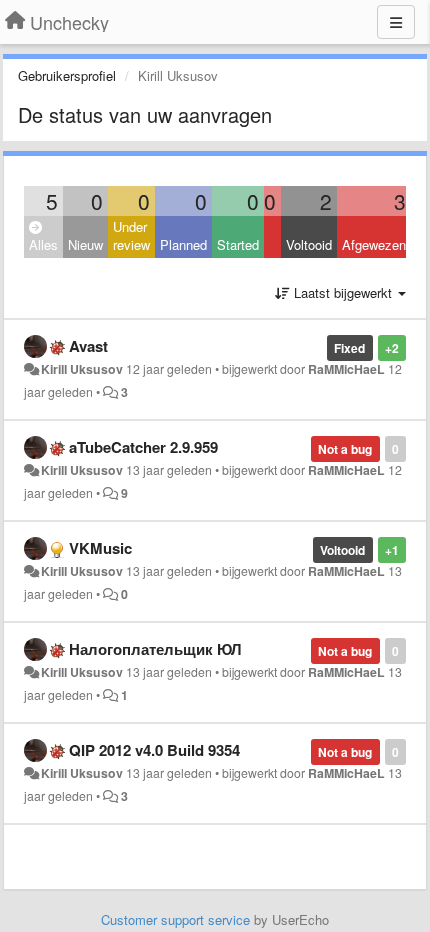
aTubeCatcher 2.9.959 (143, 447)
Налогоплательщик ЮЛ (155, 649)
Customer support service (175, 919)
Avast (88, 346)
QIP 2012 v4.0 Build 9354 (154, 750)
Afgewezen (374, 244)
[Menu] (396, 22)
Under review (131, 236)
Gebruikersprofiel (67, 75)
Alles (43, 244)
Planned (183, 244)
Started (238, 244)
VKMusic (100, 548)
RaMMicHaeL (346, 369)
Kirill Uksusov (82, 369)
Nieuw (85, 244)
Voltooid (309, 244)
